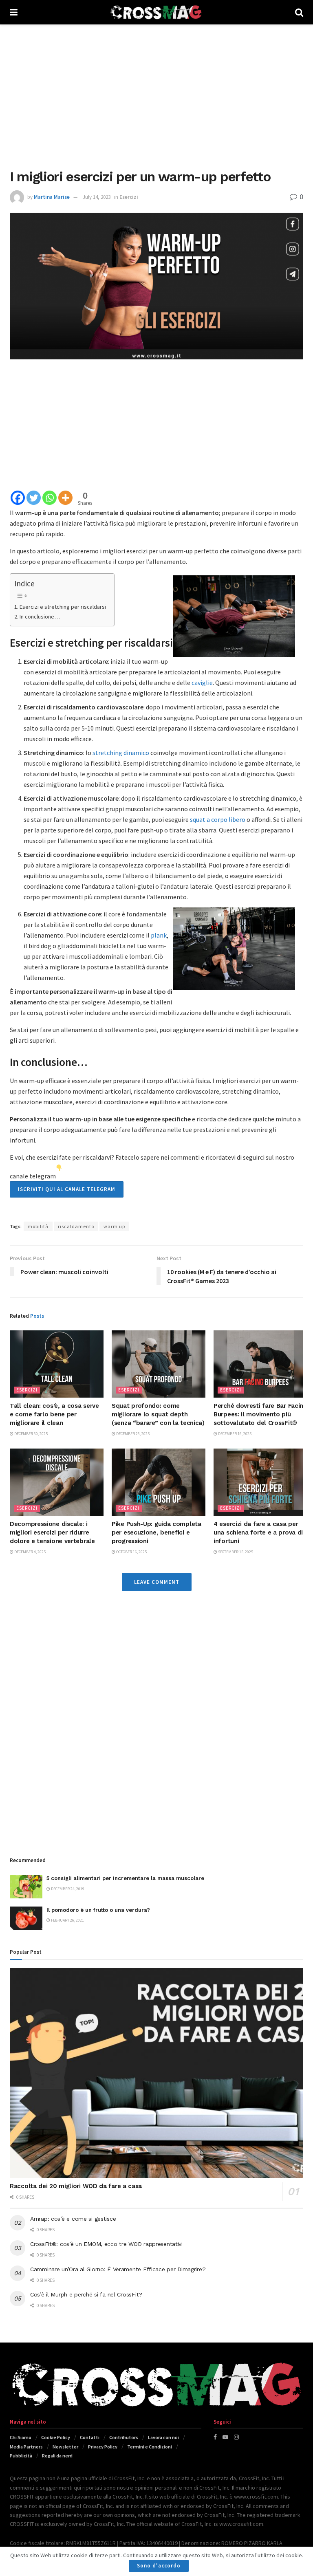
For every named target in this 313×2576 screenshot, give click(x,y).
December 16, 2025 (234, 1434)
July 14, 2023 (97, 197)
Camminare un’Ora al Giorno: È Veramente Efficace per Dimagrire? (118, 2269)
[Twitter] (34, 498)
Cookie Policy (56, 2437)
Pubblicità (21, 2456)
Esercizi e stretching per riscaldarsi (63, 607)
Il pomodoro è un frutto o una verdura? (98, 1910)
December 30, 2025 (31, 1434)
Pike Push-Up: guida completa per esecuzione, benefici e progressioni (156, 1532)
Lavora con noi (163, 2437)
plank (159, 935)
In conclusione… (40, 616)
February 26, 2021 (67, 1920)
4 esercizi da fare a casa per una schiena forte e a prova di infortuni (258, 1532)
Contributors (124, 2437)
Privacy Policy (103, 2447)
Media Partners (26, 2447)
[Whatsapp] (50, 498)
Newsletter (65, 2447)
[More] (65, 498)
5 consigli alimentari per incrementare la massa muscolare (125, 1878)
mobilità (38, 1226)
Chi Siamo (21, 2437)
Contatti (90, 2437)
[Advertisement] (156, 94)
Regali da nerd (57, 2456)
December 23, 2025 (132, 1434)
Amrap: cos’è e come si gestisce (73, 2219)
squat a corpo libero (218, 819)
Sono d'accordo (159, 2566)
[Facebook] (18, 498)
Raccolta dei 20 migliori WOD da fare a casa (76, 2186)
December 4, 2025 (30, 1552)
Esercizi (129, 197)
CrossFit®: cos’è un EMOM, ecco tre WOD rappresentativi (106, 2244)
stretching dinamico (121, 753)
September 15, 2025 (235, 1552)
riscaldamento (76, 1226)
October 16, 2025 (131, 1552)
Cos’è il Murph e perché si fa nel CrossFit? (86, 2294)
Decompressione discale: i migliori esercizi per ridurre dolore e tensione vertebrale (52, 1532)
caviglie (202, 683)
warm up (114, 1226)
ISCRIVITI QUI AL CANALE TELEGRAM (67, 1189)
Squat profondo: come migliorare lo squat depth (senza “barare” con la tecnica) (158, 1414)
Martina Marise (52, 197)
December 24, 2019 (67, 1889)
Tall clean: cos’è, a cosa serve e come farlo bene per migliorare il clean (54, 1414)
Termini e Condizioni (150, 2447)
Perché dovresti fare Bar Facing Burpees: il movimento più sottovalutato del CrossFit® (260, 1414)
